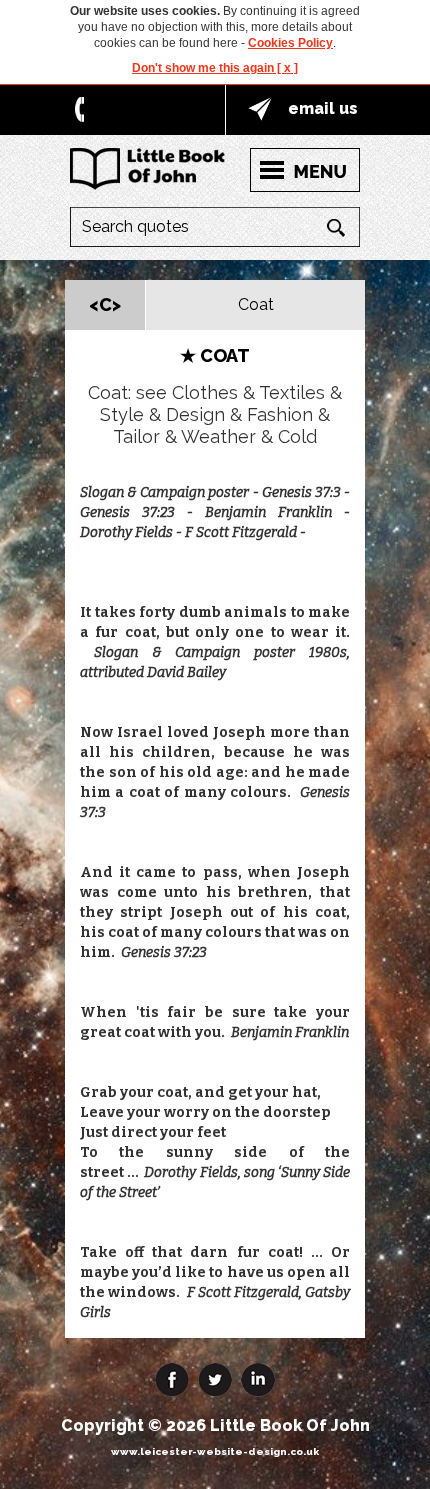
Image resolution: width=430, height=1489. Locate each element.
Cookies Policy (290, 43)
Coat (256, 304)
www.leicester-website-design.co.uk (215, 1451)
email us (323, 108)
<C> (105, 304)
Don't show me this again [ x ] (215, 68)
